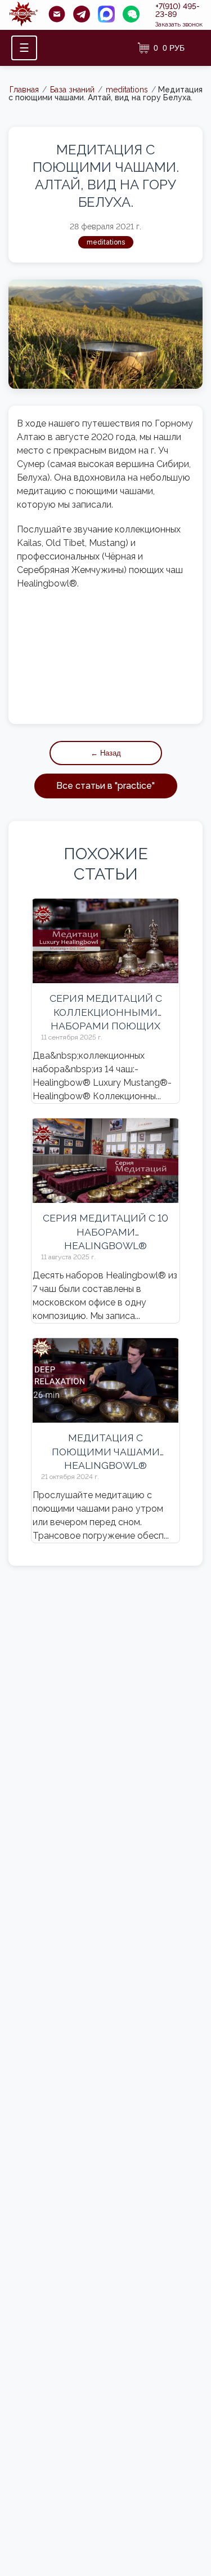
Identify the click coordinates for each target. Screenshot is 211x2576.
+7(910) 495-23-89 (178, 10)
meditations (127, 90)
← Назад (106, 753)
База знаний (72, 90)
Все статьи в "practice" (105, 786)
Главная (24, 90)
